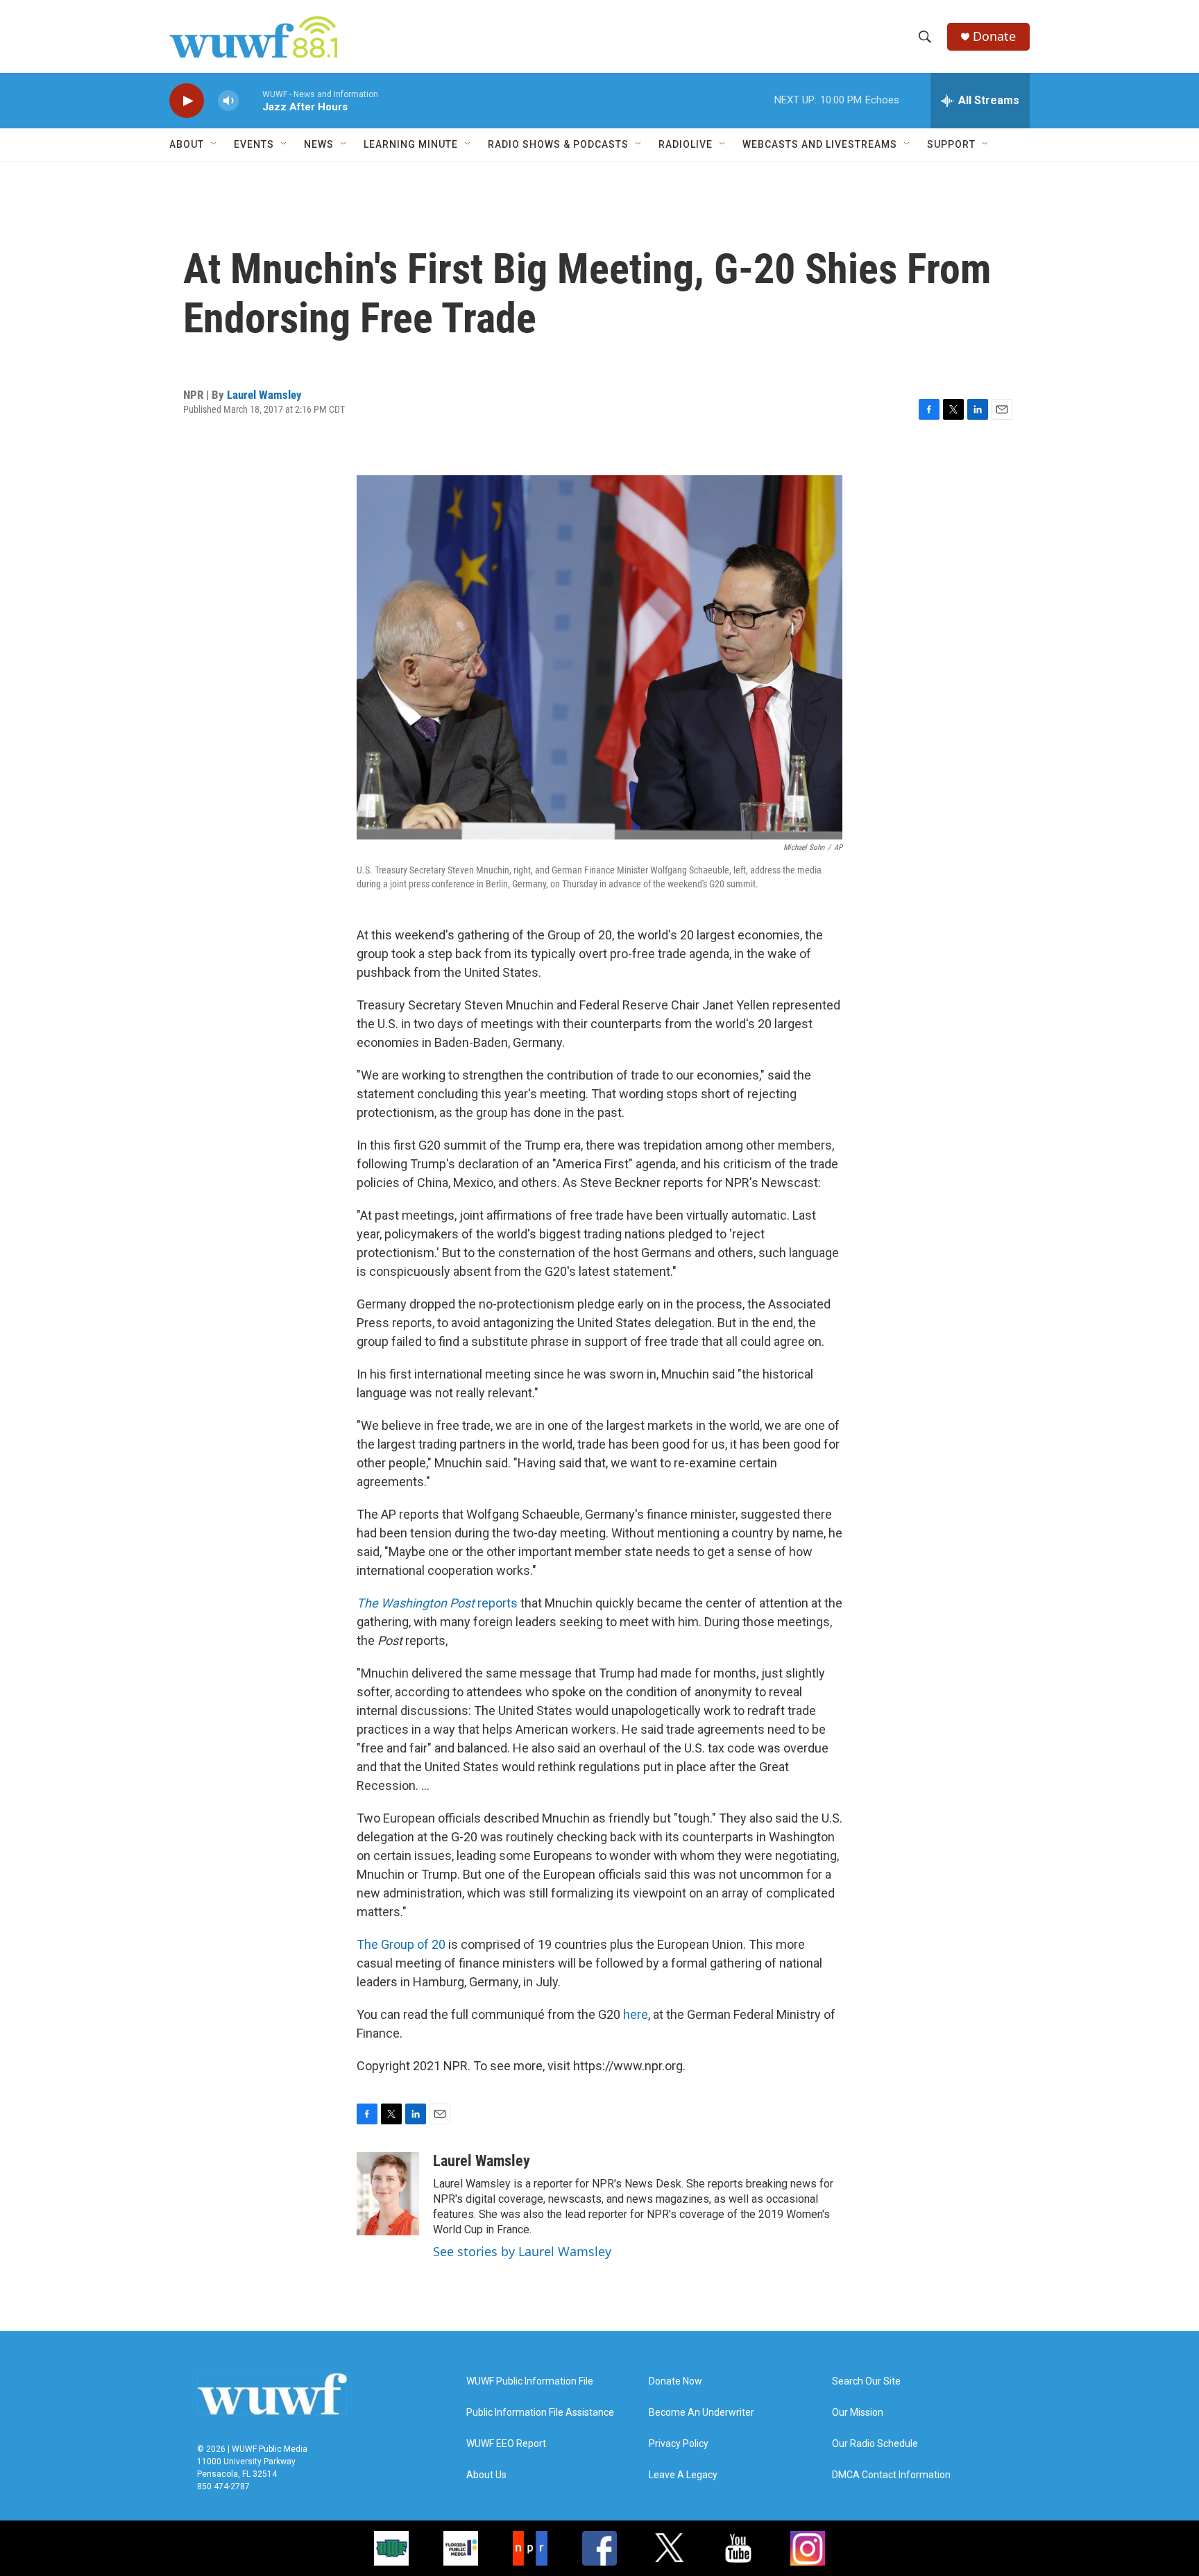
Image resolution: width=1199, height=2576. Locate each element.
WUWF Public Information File (530, 2381)
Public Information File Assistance (540, 2413)
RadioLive (686, 144)
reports (437, 1603)
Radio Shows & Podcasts (558, 144)
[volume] (228, 101)
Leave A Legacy (683, 2475)
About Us (486, 2475)
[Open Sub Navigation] (214, 144)
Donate (994, 36)
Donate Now (675, 2381)
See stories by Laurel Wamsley (522, 2251)
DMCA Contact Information (891, 2475)
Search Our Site (866, 2381)
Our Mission (858, 2413)
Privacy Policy (679, 2444)
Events (254, 144)
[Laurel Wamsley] (388, 2194)
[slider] (250, 100)
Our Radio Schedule (875, 2444)
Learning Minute (411, 144)
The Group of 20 (401, 1944)
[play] (187, 101)
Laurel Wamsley (264, 395)
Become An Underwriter (701, 2413)
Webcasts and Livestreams (820, 144)
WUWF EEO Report (506, 2444)
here (636, 2014)
